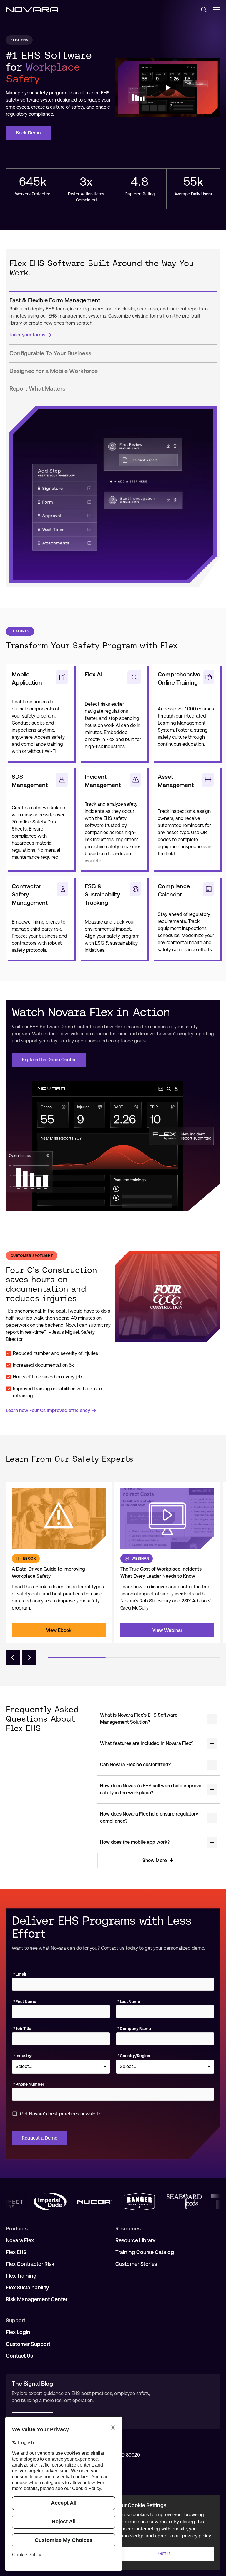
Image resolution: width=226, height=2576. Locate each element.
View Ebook (59, 1630)
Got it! (165, 2553)
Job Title (22, 2029)
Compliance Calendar (174, 890)
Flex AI (94, 674)
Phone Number (29, 2084)
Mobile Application (27, 678)
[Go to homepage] (32, 9)
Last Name (129, 2002)
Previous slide (13, 1657)
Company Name (134, 2029)
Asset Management (176, 781)
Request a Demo (40, 2138)
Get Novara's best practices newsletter (62, 2114)
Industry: (23, 2056)
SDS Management (30, 781)
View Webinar (167, 1630)
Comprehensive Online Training (179, 678)
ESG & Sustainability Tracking (102, 894)
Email (20, 1974)
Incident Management (103, 781)
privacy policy (196, 2536)
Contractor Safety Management (30, 894)
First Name (25, 2002)
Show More (155, 1860)
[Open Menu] (217, 9)
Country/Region (134, 2056)
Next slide (29, 1657)
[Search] (201, 9)
